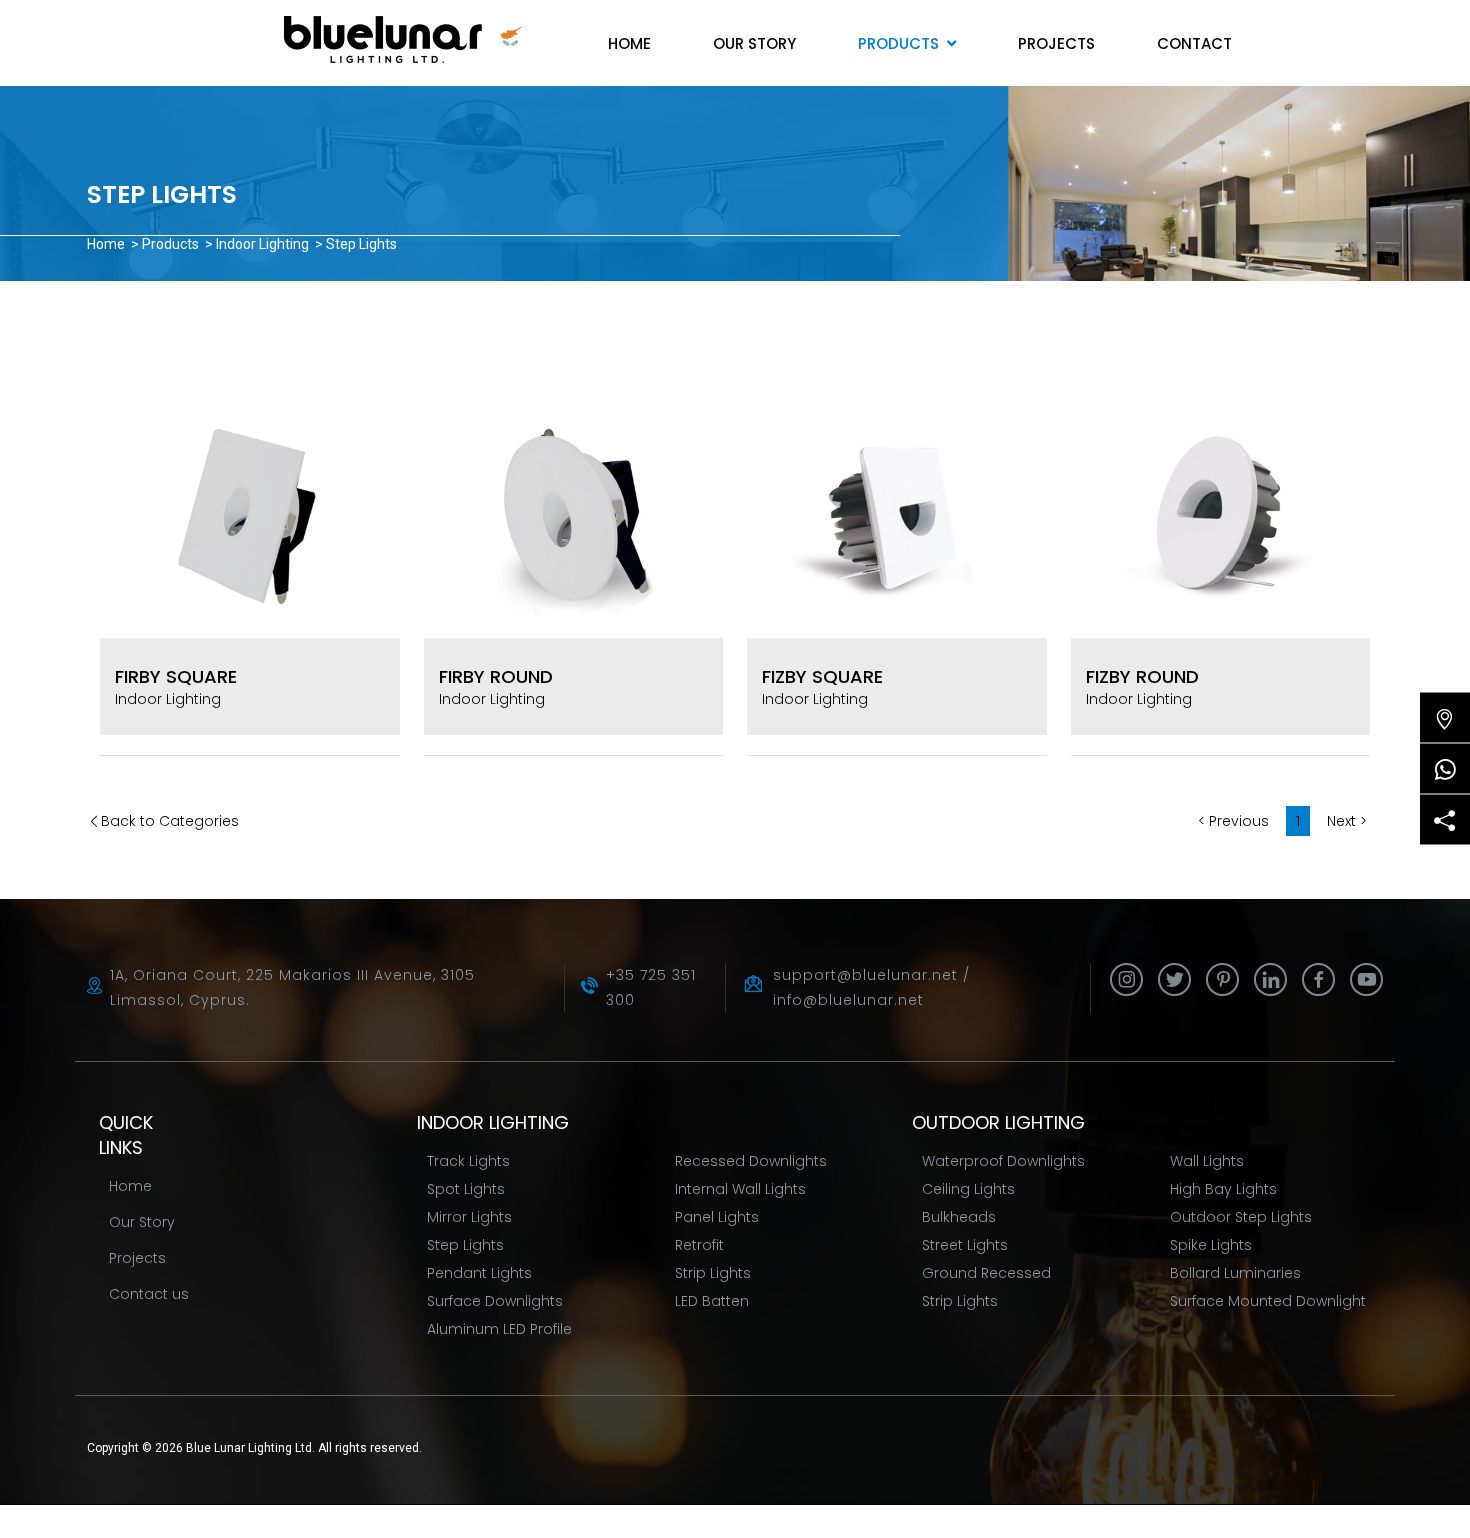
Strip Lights (713, 1273)
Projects (1056, 43)
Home (629, 43)
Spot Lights (466, 1189)
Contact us (149, 1294)
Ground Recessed (986, 1273)
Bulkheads (959, 1217)
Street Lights (965, 1245)
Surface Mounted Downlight (1268, 1301)
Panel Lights (717, 1217)
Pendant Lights (479, 1273)
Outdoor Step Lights (1241, 1217)
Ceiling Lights (968, 1189)
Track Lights (468, 1161)
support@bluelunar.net (865, 975)
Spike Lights (1211, 1245)
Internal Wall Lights (740, 1189)
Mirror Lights (469, 1217)
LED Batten (712, 1301)
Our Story (754, 43)
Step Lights (465, 1245)
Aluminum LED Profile (499, 1329)
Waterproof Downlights (1003, 1161)
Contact (1194, 43)
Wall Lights (1207, 1161)
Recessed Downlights (751, 1161)
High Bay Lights (1223, 1189)
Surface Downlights (495, 1301)
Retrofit (699, 1245)
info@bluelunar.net (848, 1000)
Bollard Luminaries (1235, 1273)
